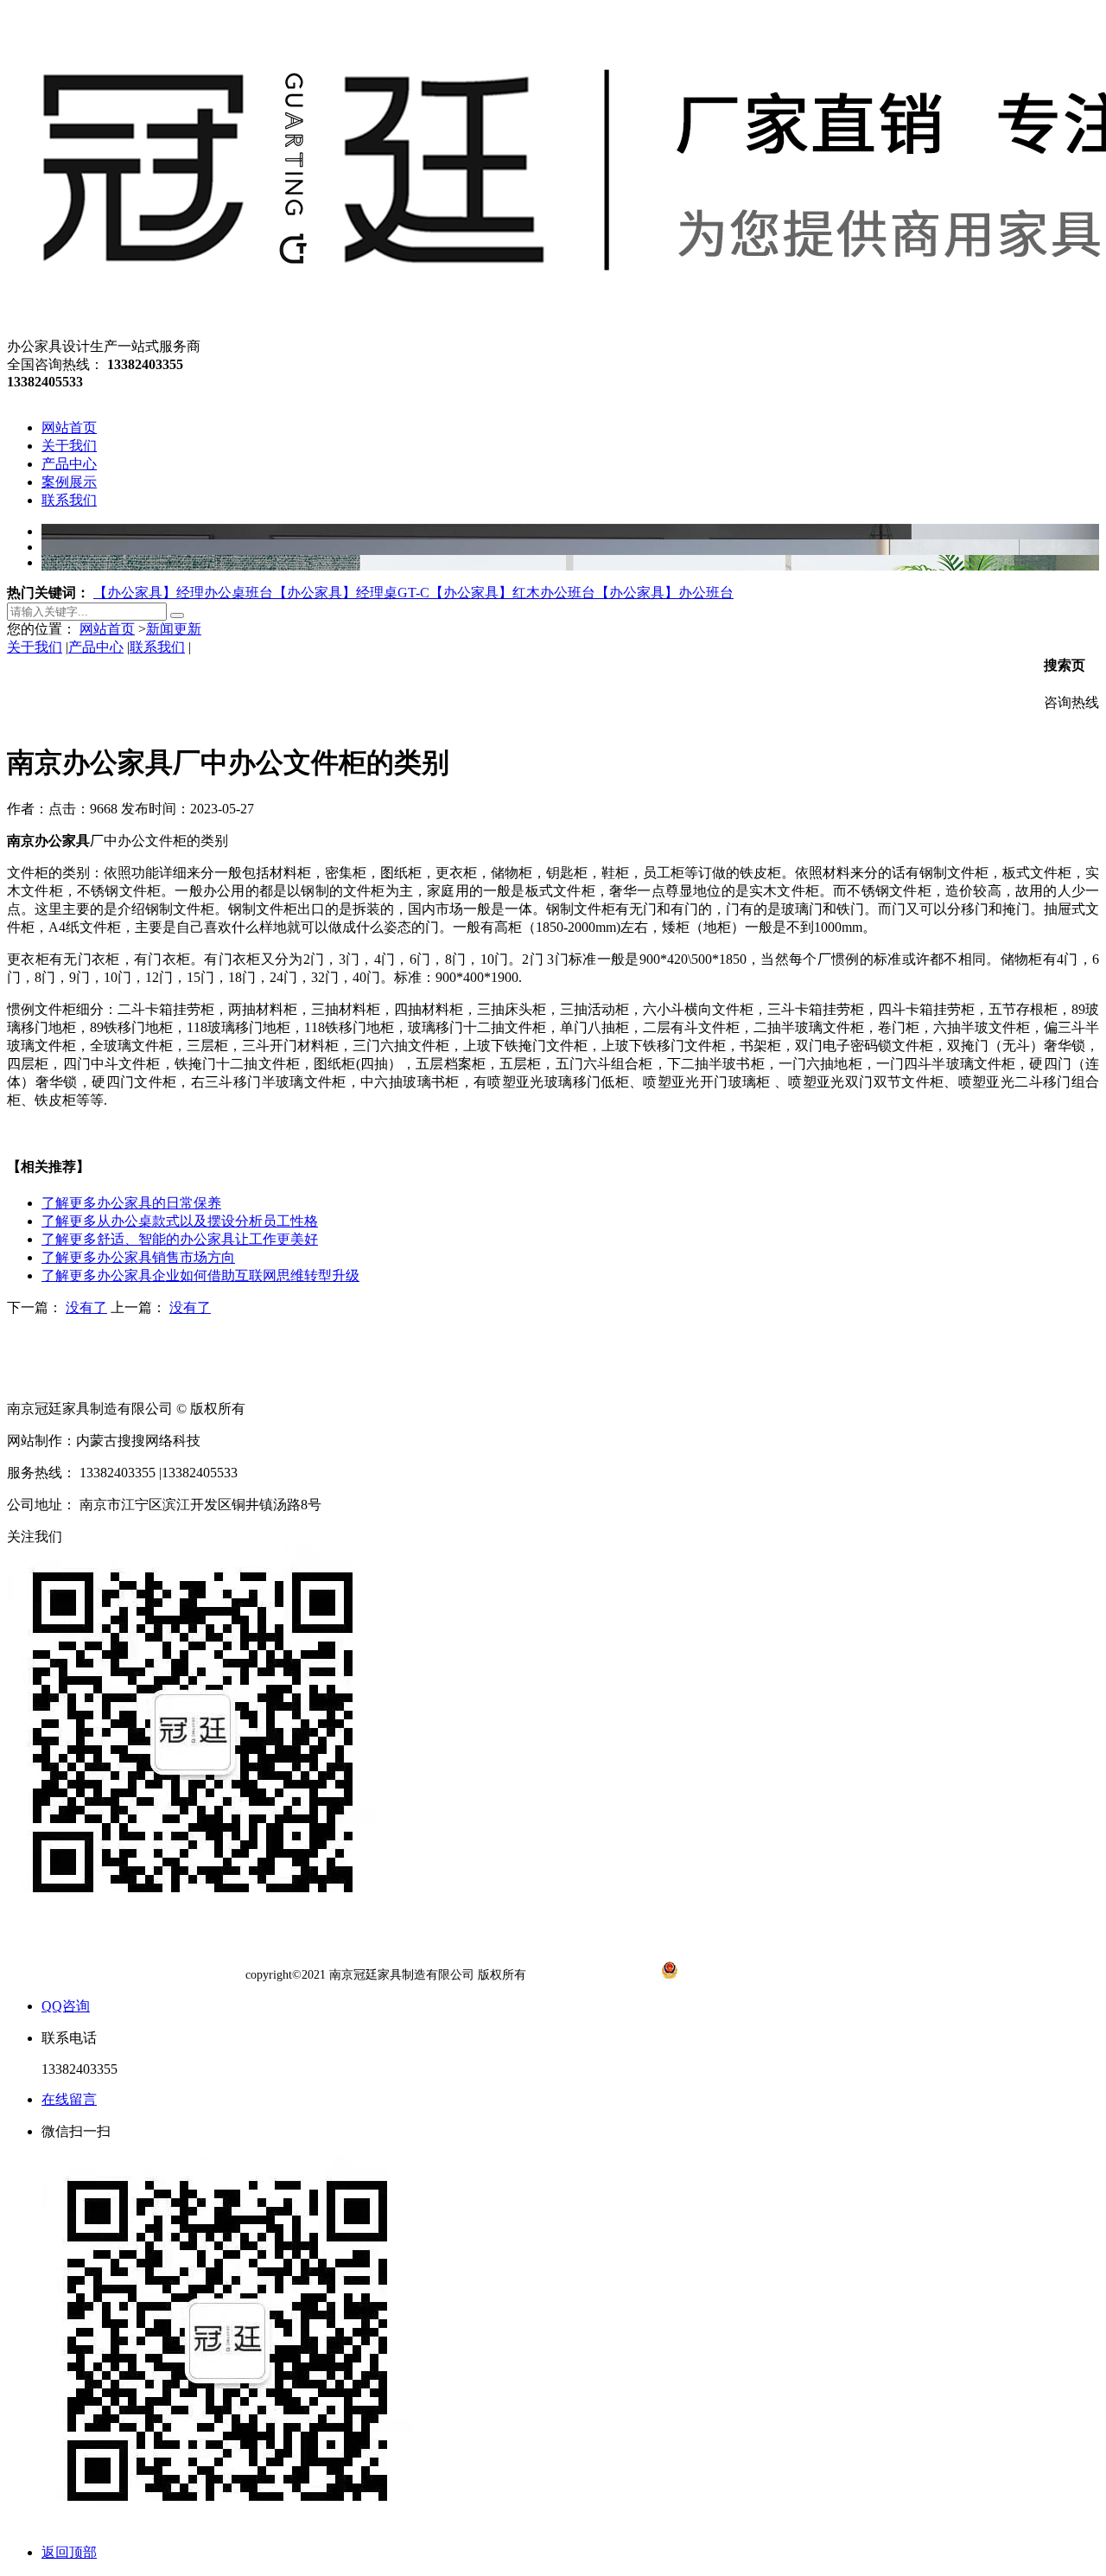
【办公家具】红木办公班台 (512, 593)
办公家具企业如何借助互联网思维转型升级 (200, 1275)
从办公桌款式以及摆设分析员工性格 (180, 1221)
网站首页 (107, 629)
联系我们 (157, 647)
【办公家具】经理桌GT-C (351, 593)
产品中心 (96, 647)
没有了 (86, 1307)
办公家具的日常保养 (131, 1203)
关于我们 (35, 647)
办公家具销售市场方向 (138, 1257)
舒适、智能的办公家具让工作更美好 (180, 1239)
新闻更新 (174, 629)
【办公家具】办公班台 (664, 593)
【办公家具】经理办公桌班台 (183, 593)
